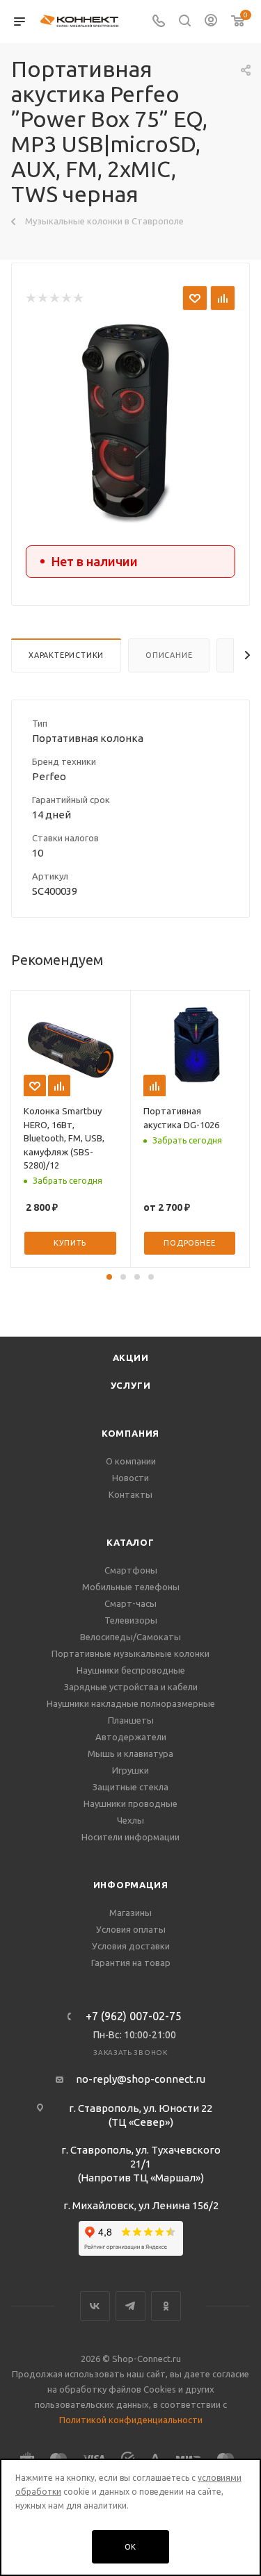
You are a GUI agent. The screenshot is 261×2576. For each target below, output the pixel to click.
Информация (131, 1885)
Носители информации (130, 1837)
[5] (78, 298)
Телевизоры (131, 1620)
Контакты (130, 1494)
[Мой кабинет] (211, 22)
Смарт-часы (130, 1603)
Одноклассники (166, 2306)
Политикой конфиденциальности (131, 2420)
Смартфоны (131, 1570)
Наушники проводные (130, 1803)
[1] (30, 298)
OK (131, 2547)
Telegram (130, 2306)
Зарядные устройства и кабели (131, 1687)
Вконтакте (95, 2306)
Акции (131, 1357)
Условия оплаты (131, 1929)
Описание (169, 655)
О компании (131, 1461)
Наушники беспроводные (131, 1670)
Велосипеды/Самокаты (130, 1637)
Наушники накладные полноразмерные (131, 1703)
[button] (109, 1277)
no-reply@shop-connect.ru (141, 2079)
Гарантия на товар (131, 1963)
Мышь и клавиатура (130, 1753)
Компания (130, 1433)
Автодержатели (131, 1737)
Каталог (130, 1542)
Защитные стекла (130, 1787)
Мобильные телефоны (131, 1587)
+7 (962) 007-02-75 (134, 2016)
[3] (54, 298)
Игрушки (130, 1770)
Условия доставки (131, 1946)
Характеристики (66, 655)
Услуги (131, 1385)
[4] (66, 298)
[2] (42, 298)
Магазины (130, 1913)
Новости (130, 1478)
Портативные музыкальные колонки (130, 1653)
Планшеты (131, 1720)
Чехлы (130, 1820)
